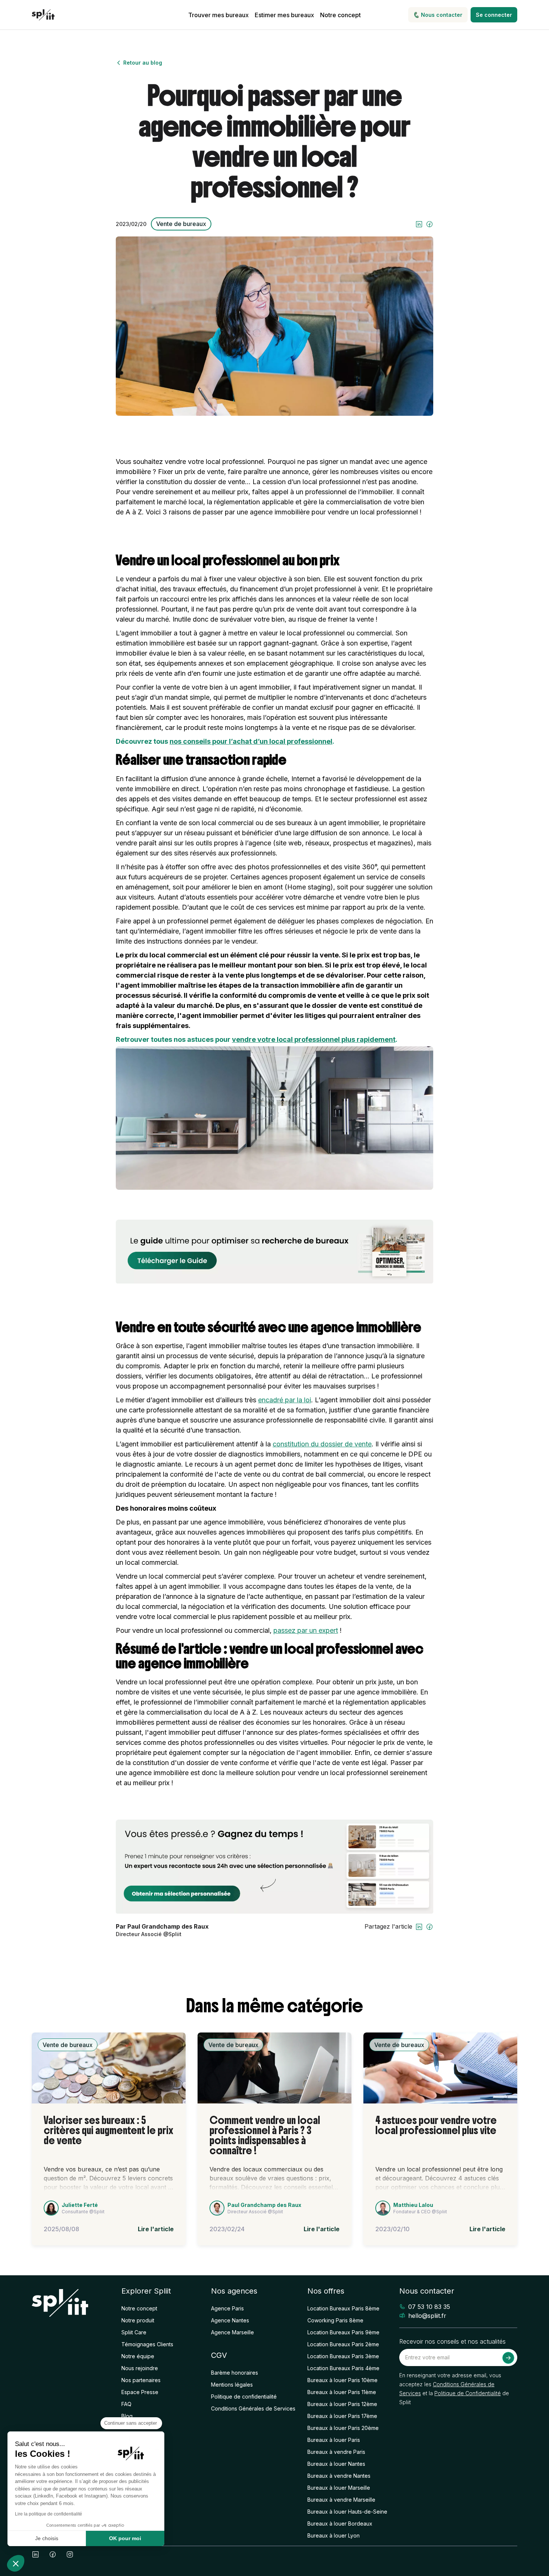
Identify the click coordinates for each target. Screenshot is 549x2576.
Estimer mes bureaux (284, 15)
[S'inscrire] (508, 2358)
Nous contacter (442, 15)
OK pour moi (125, 2538)
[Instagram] (70, 2554)
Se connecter (494, 15)
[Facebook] (53, 2554)
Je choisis (47, 2538)
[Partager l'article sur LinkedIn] (419, 224)
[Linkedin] (35, 2554)
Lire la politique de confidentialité (49, 2514)
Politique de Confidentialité (468, 2393)
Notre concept (340, 15)
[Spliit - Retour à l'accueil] (43, 15)
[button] (16, 2563)
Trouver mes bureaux (218, 15)
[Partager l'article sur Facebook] (429, 224)
